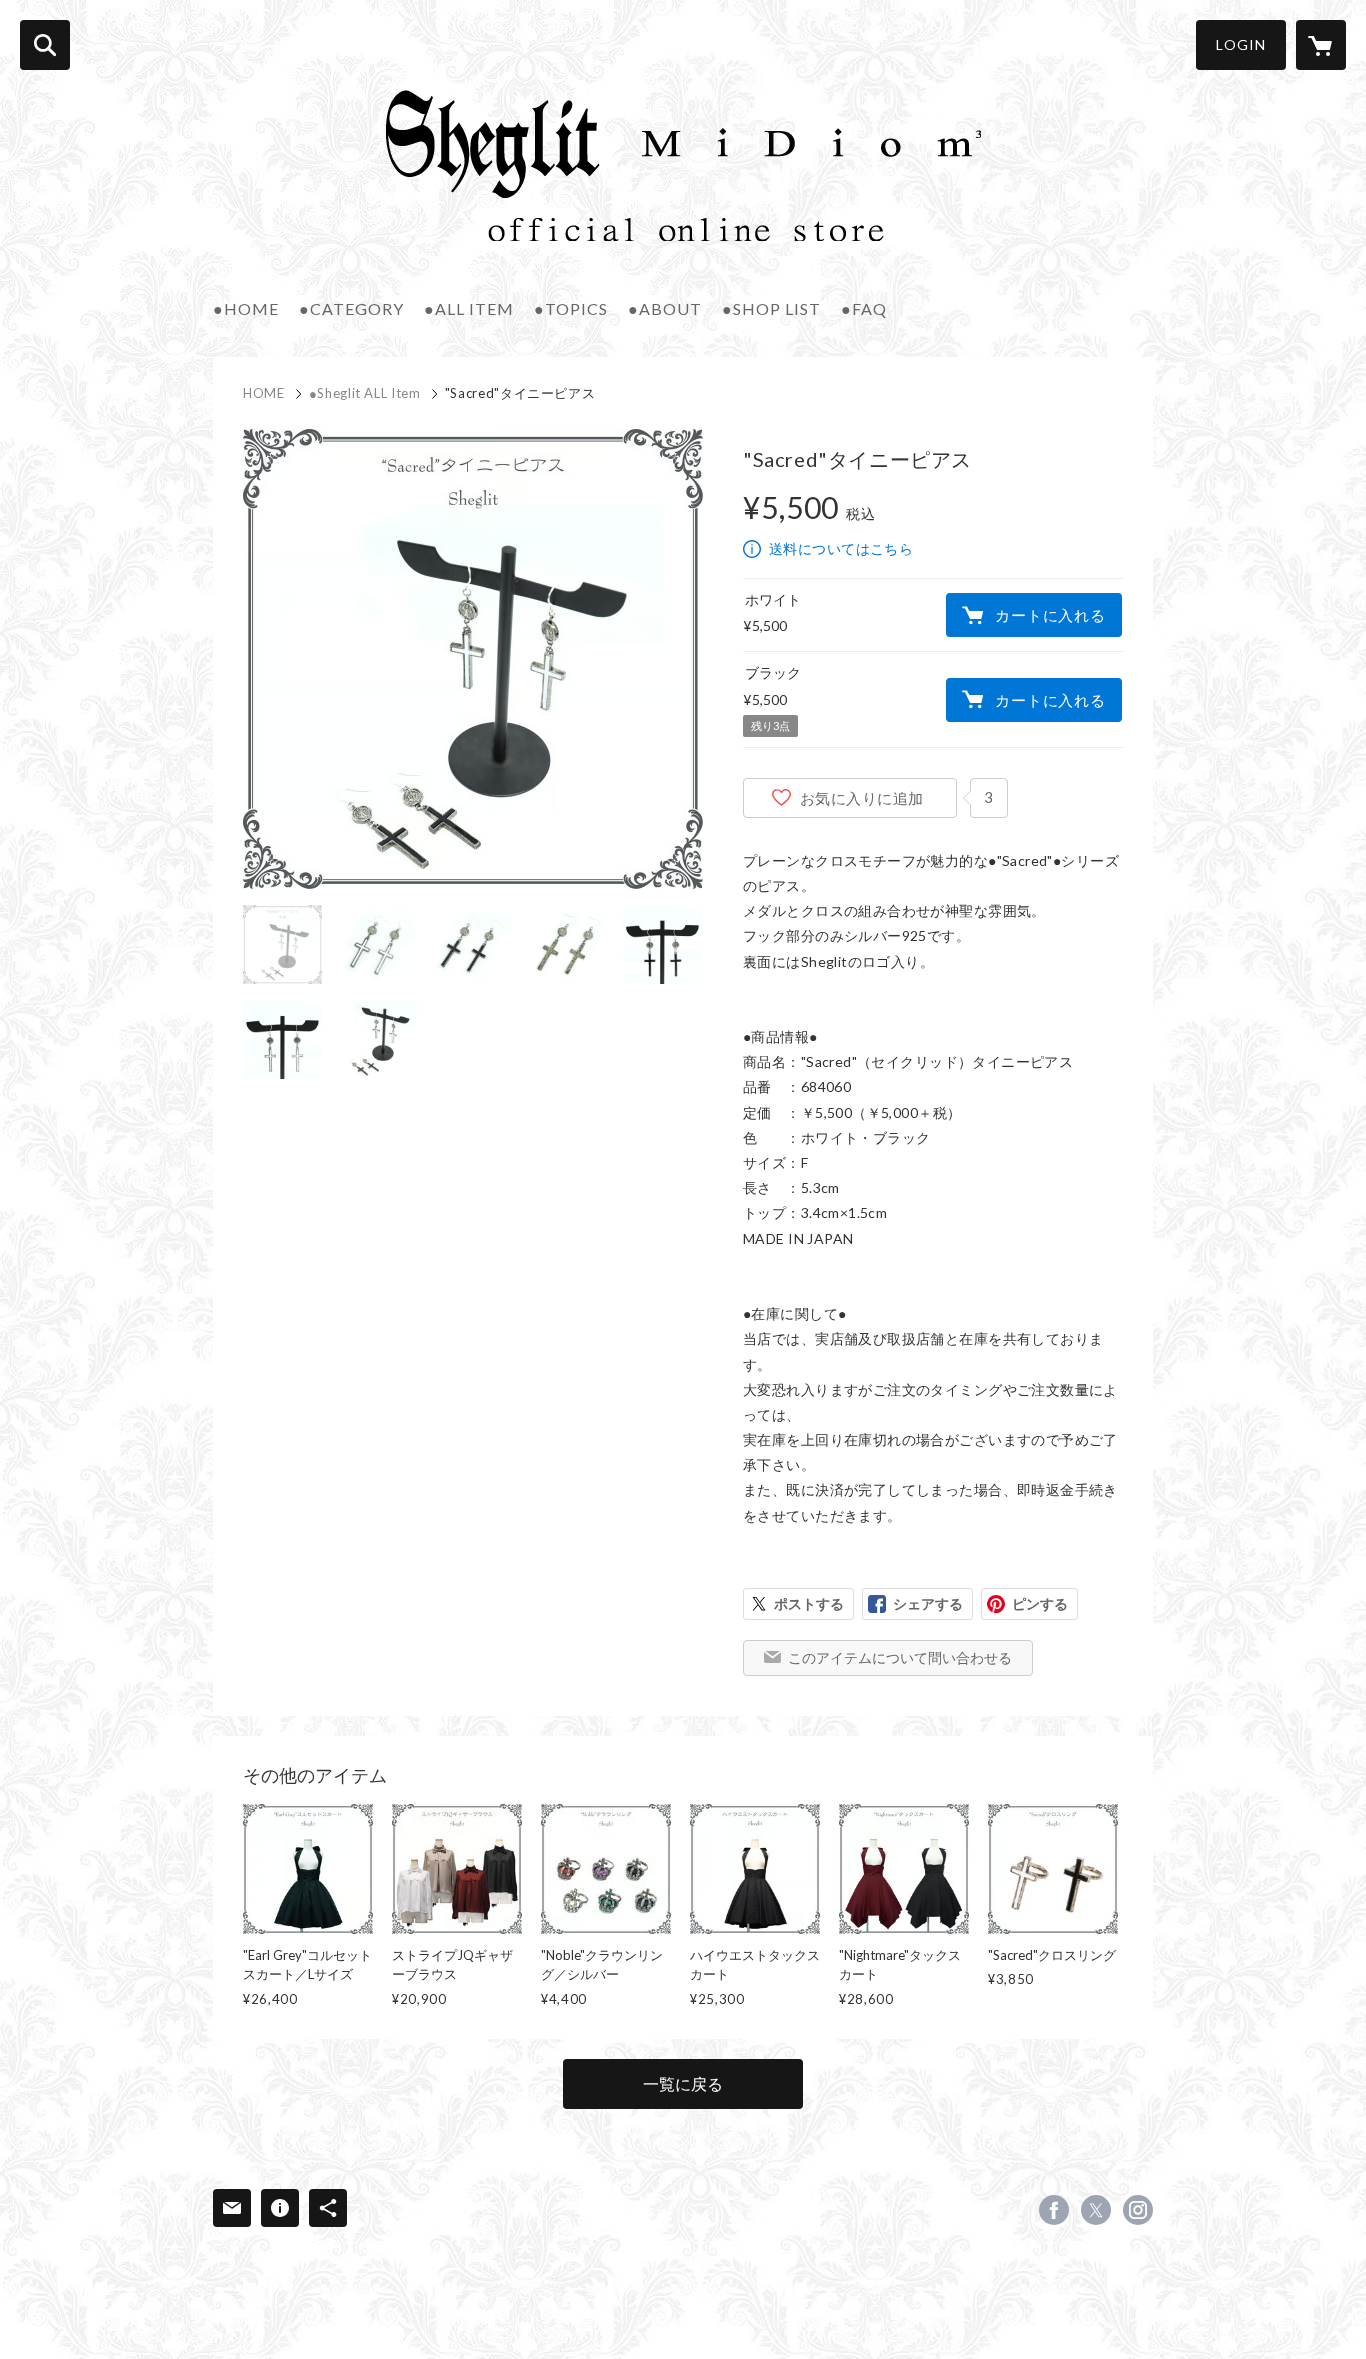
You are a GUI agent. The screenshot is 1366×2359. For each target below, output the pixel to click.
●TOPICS (571, 308)
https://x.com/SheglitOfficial (1096, 2210)
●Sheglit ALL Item (365, 393)
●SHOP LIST (771, 308)
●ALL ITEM (469, 308)
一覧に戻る (683, 2083)
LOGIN (1241, 44)
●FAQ (864, 308)
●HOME (246, 308)
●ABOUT (665, 308)
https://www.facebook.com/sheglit (1054, 2210)
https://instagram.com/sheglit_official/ (1138, 2210)
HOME (264, 393)
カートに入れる (1050, 615)
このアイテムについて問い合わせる (900, 1657)
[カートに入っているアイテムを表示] (1321, 45)
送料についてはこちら (841, 548)
